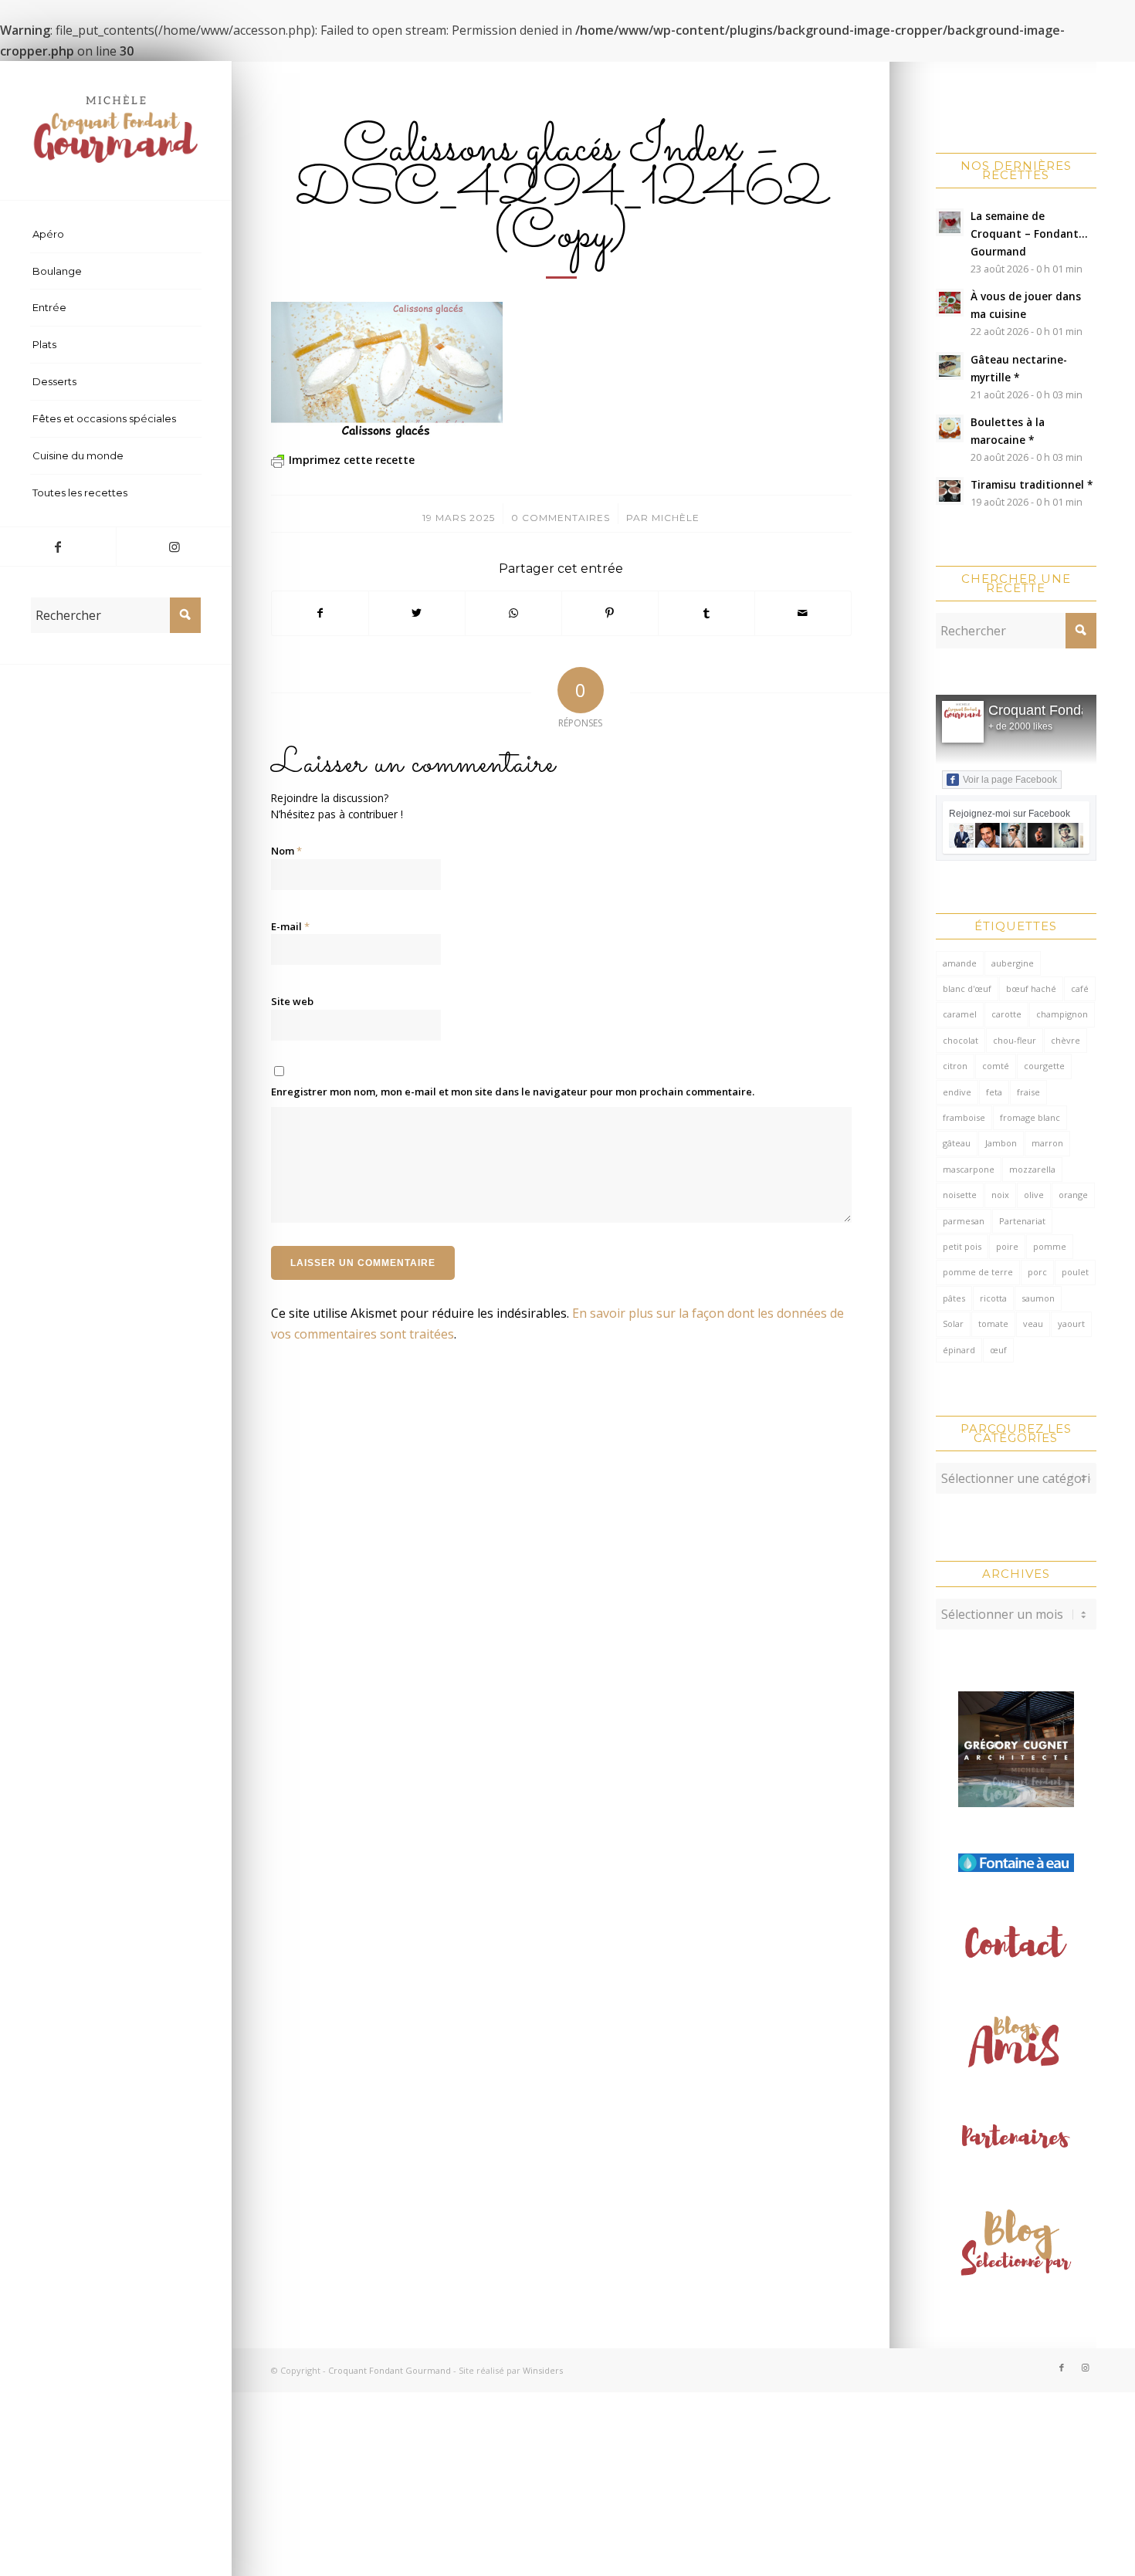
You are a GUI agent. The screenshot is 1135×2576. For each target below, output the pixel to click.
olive (1034, 1195)
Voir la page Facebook (1010, 780)
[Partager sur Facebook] (320, 613)
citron (955, 1066)
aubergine (1013, 963)
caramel (960, 1014)
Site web (292, 1001)
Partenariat (1022, 1221)
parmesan (964, 1221)
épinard (959, 1350)
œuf (998, 1350)
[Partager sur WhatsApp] (513, 613)
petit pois (962, 1246)
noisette (960, 1195)
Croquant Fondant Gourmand (390, 2370)
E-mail (290, 926)
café (1080, 988)
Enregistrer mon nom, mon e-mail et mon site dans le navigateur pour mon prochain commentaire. (513, 1092)
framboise (964, 1117)
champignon (1062, 1014)
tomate (993, 1324)
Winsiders (543, 2370)
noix (1000, 1195)
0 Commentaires (561, 518)
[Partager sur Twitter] (417, 613)
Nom (286, 851)
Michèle (676, 518)
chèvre (1066, 1040)
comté (996, 1066)
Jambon (1001, 1143)
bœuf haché (1031, 988)
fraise (1028, 1092)
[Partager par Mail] (803, 613)
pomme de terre (978, 1272)
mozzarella (1032, 1169)
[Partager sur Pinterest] (610, 613)
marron (1047, 1143)
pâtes (954, 1298)
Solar (953, 1324)
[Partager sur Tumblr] (706, 613)
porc (1037, 1272)
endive (957, 1092)
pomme (1050, 1246)
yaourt (1071, 1324)
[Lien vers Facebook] (58, 547)
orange (1073, 1195)
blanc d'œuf (967, 988)
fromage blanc (1030, 1117)
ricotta (993, 1298)
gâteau (957, 1143)
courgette (1044, 1066)
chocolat (961, 1040)
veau (1033, 1324)
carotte (1006, 1014)
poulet (1075, 1272)
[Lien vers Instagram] (174, 547)
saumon (1038, 1298)
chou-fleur (1015, 1040)
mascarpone (969, 1169)
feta (994, 1092)
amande (960, 963)
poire (1007, 1246)
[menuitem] (116, 235)
